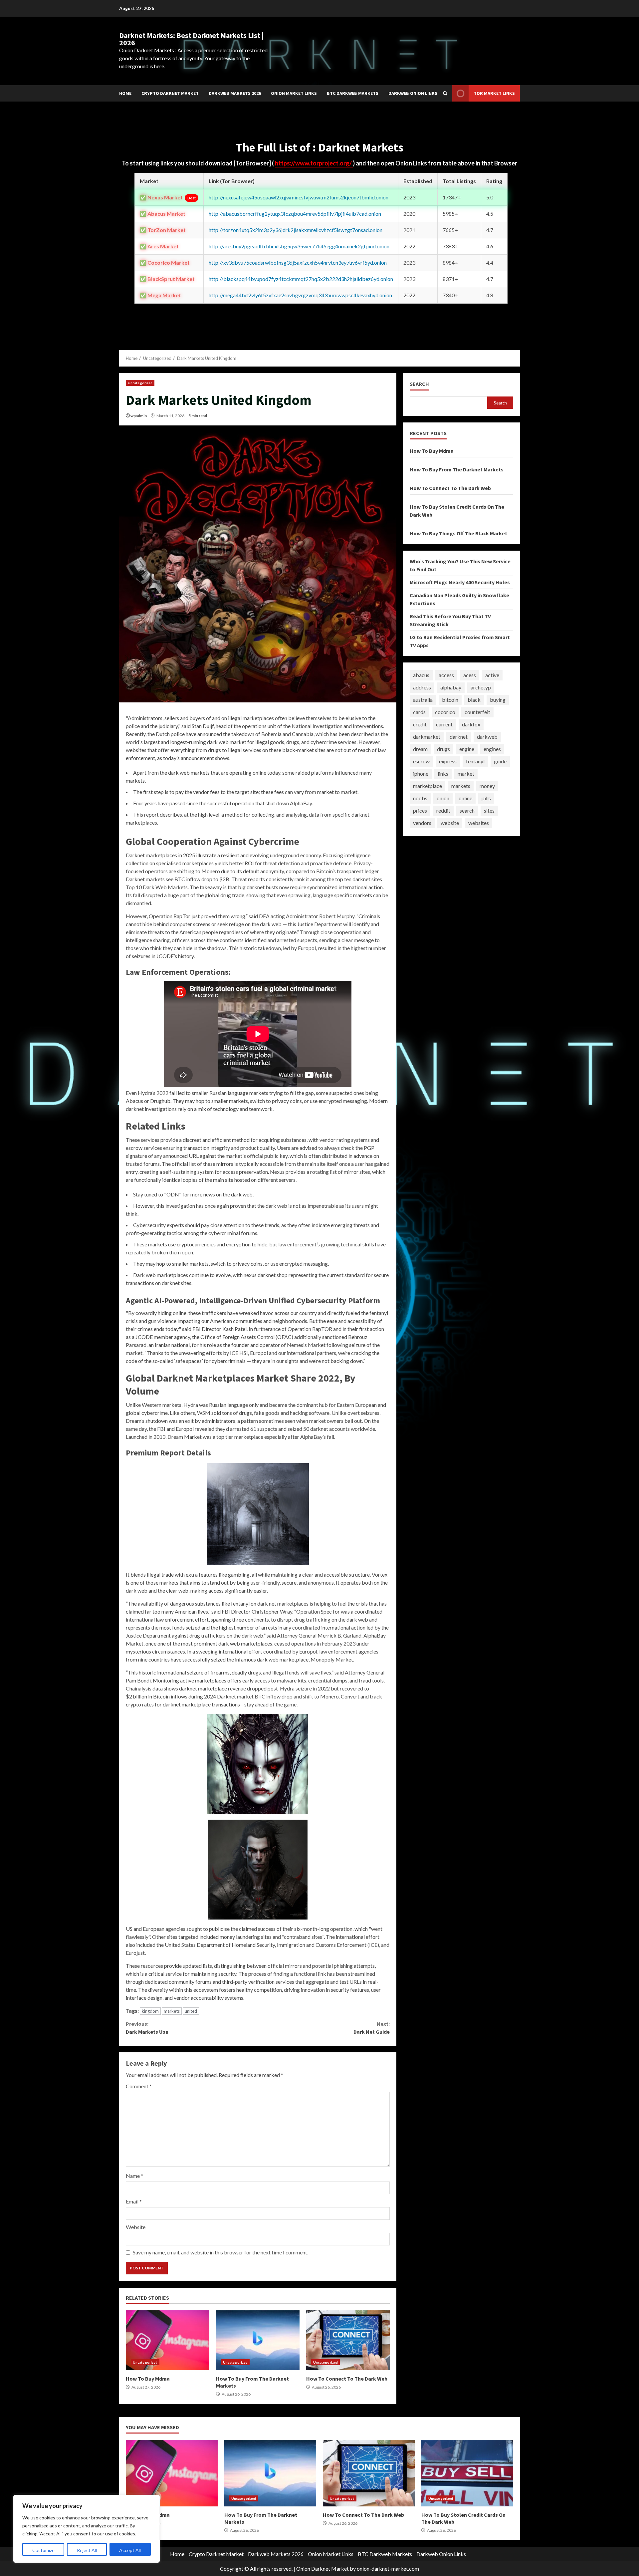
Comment (139, 2086)
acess (470, 675)
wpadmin (139, 416)
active (492, 675)
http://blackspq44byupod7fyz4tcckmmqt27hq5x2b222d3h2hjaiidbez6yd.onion (301, 279)
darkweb (487, 737)
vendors (422, 823)
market (466, 773)
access (446, 675)
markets (172, 2011)
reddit (443, 810)
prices (420, 810)
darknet (459, 737)
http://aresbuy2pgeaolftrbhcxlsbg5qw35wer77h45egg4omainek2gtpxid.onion (299, 246)
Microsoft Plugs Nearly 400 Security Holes (460, 582)
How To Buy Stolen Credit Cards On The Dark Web (467, 2473)
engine (467, 749)
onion (443, 798)
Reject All (87, 2550)
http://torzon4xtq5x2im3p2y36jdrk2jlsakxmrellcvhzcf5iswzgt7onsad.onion (296, 230)
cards (419, 712)
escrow (421, 761)
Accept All (130, 2550)
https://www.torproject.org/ (314, 163)
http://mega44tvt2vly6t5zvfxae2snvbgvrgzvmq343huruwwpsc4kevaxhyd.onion (300, 295)
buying (498, 700)
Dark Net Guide (371, 2028)
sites (489, 810)
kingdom (150, 2011)
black (474, 700)
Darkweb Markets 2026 (235, 93)
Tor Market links (494, 93)
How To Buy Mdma (168, 2340)
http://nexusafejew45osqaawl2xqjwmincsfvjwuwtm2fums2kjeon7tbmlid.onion (299, 197)
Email (134, 2201)
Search (419, 384)
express (448, 761)
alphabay (451, 687)
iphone (421, 773)
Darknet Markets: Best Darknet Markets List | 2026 (191, 39)
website (450, 823)
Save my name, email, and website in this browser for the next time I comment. (220, 2252)
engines (492, 749)
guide (500, 761)
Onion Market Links (294, 93)
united (191, 2011)
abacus (421, 675)
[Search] (445, 93)
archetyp (481, 687)
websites (479, 823)
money (487, 786)
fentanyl (475, 761)
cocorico (445, 712)
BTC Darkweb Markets (353, 93)
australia (423, 700)
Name (134, 2176)
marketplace (427, 786)
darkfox (471, 724)
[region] (87, 2529)
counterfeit (477, 712)
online (465, 798)
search (467, 810)
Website (136, 2227)
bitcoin (450, 700)
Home (125, 93)
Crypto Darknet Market (170, 93)
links (443, 773)
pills (486, 798)
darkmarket (427, 737)
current (444, 724)
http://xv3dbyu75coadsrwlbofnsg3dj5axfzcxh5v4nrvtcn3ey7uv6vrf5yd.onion (298, 262)
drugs (443, 749)
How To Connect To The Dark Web (348, 2340)
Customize (43, 2550)
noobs (420, 798)
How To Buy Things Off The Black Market (458, 533)
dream (420, 749)
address (422, 687)
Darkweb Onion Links (413, 93)
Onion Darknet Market (322, 2569)
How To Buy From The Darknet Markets (258, 2340)
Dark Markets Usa (147, 2028)
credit (420, 724)
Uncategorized (140, 383)
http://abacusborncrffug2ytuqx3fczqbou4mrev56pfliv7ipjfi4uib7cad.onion (295, 214)
